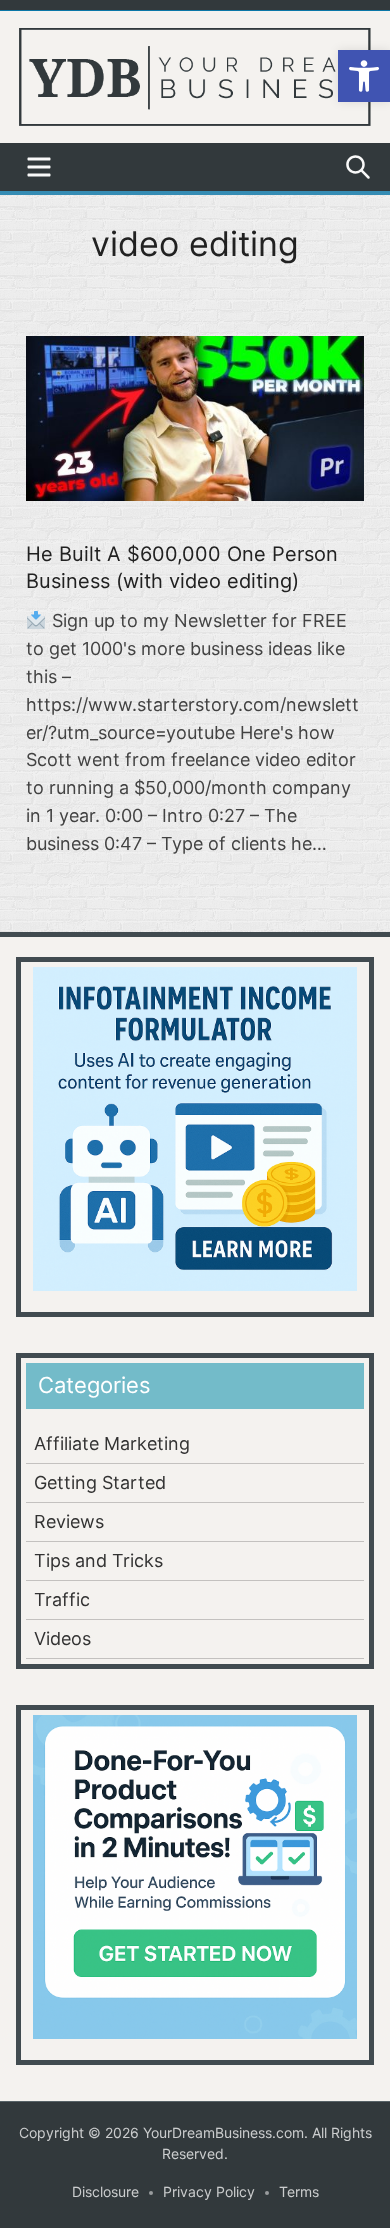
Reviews (69, 1521)
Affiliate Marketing (112, 1443)
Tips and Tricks (98, 1560)
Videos (62, 1638)
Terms (299, 2191)
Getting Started (100, 1482)
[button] (364, 76)
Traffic (62, 1599)
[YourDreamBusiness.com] (195, 75)
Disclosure (105, 2191)
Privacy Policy (209, 2191)
